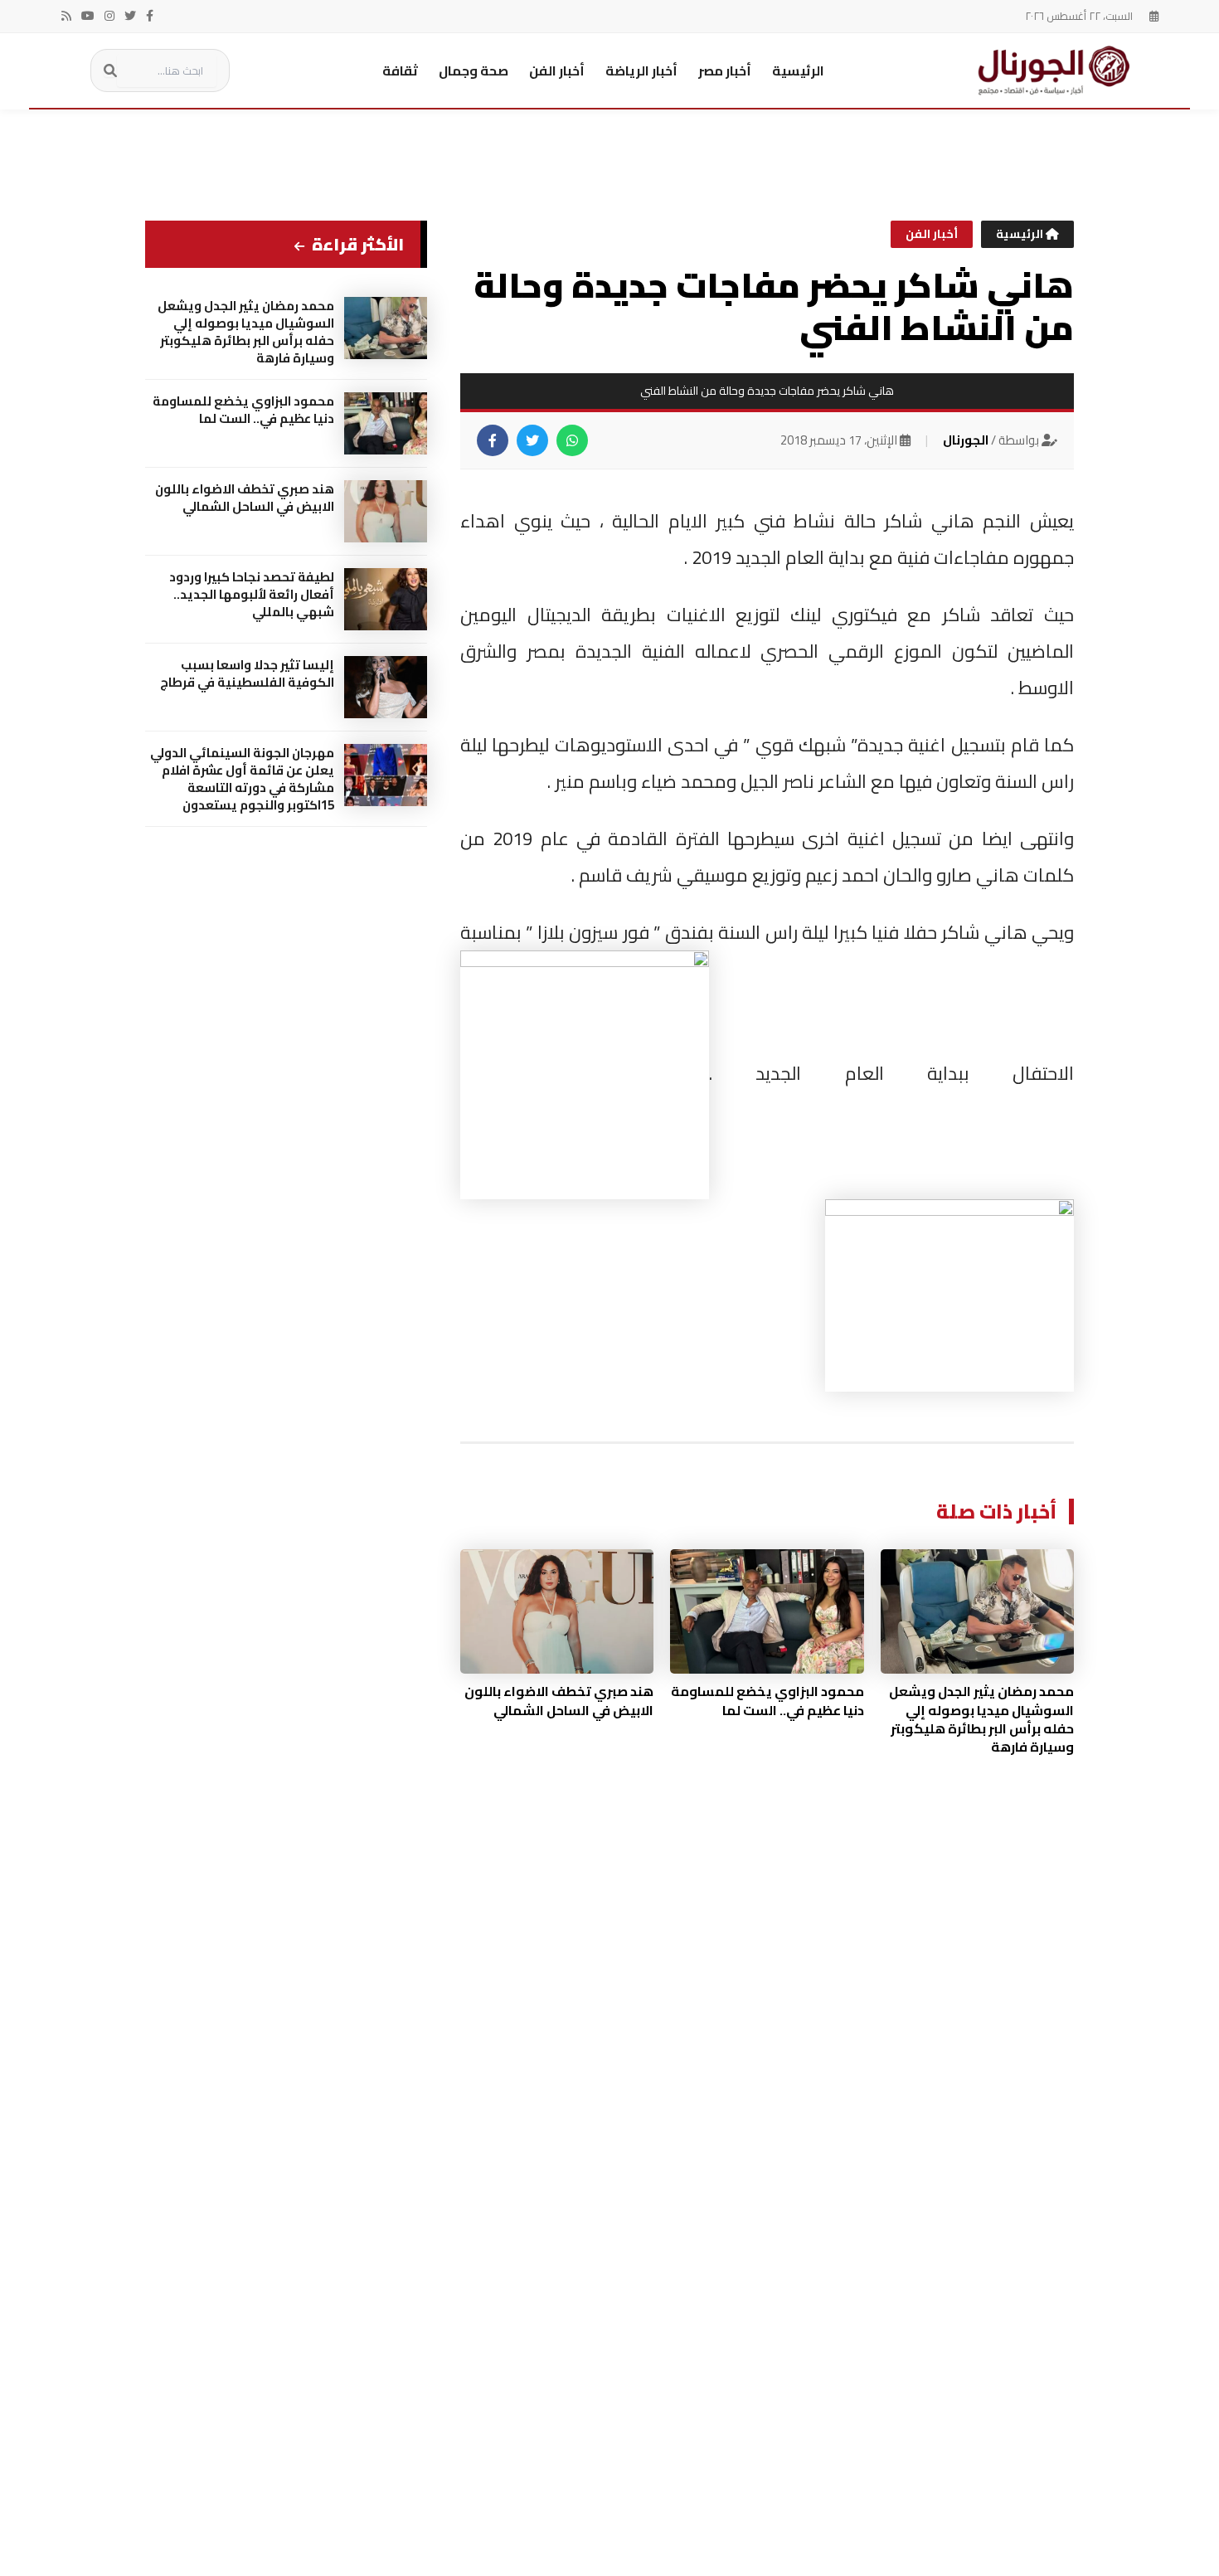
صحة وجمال (474, 70)
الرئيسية (798, 70)
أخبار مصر (725, 70)
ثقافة (400, 70)
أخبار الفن (557, 70)
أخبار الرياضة (641, 70)
